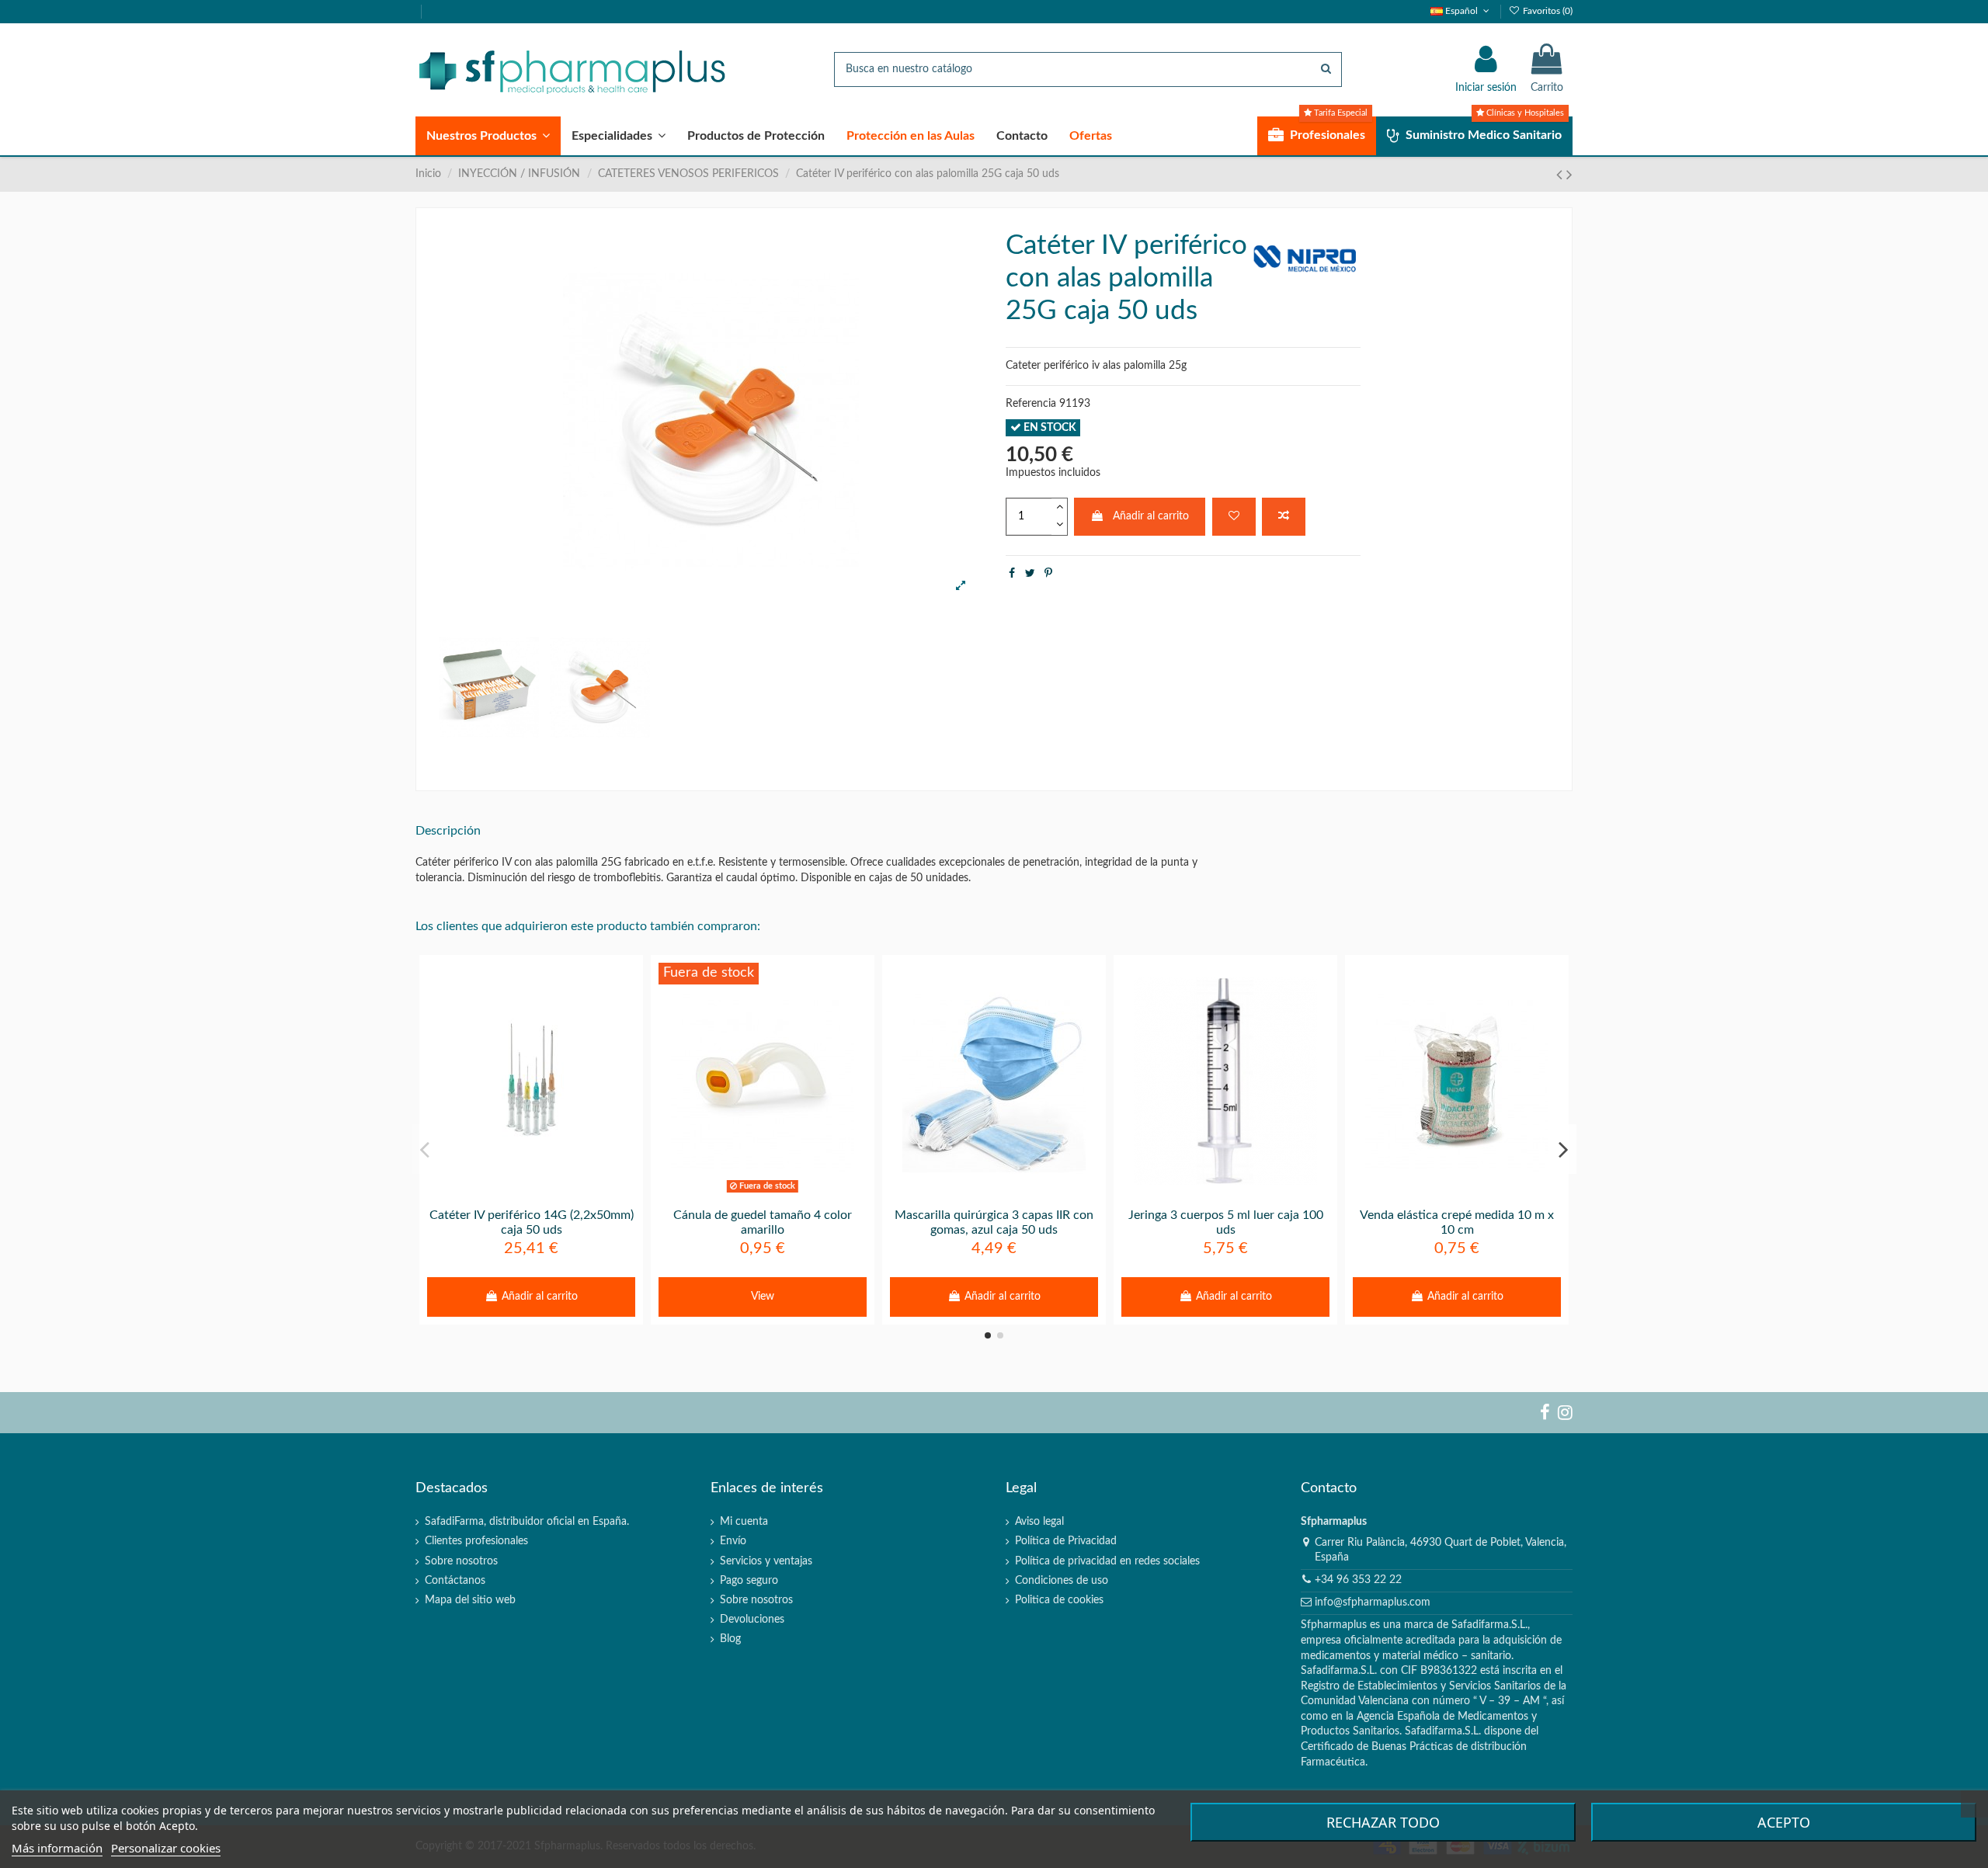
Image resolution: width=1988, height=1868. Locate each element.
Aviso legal (1039, 1522)
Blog (730, 1639)
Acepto (1784, 1822)
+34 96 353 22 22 (1358, 1580)
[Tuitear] (1030, 574)
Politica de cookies (1059, 1600)
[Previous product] (1561, 175)
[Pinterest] (1048, 574)
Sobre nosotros (461, 1561)
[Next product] (1569, 175)
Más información (57, 1848)
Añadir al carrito (1151, 516)
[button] (488, 136)
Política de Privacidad (1066, 1541)
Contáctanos (455, 1581)
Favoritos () (1547, 11)
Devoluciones (752, 1620)
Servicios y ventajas (766, 1561)
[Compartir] (1012, 574)
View (763, 1297)
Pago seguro (749, 1581)
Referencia (1031, 404)
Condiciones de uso (1062, 1581)
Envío (733, 1541)
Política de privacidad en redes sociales (1107, 1561)
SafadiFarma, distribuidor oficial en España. (527, 1522)
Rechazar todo (1383, 1822)
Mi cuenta (744, 1522)
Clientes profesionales (476, 1541)
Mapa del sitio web (470, 1600)
